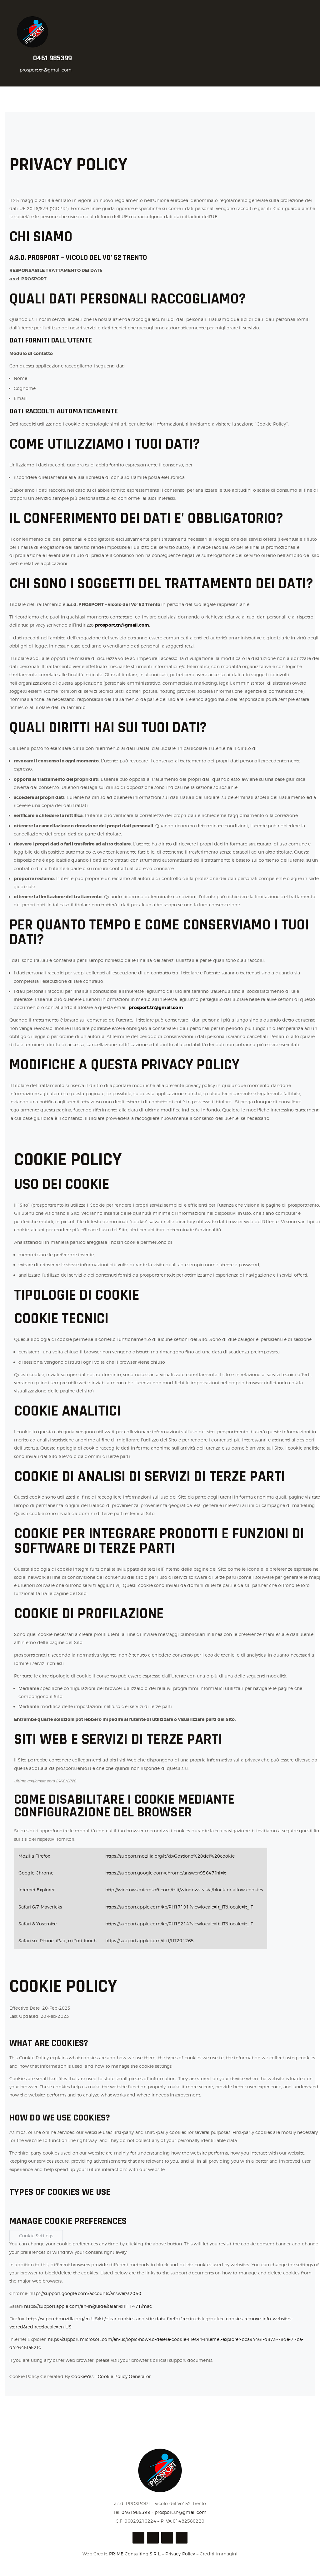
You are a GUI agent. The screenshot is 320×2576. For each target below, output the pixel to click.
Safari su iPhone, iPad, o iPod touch (57, 1941)
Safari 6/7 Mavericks (40, 1907)
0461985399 (136, 2512)
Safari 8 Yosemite (37, 1924)
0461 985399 (52, 58)
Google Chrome (36, 1873)
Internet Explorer (37, 1890)
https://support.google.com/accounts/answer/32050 (85, 2293)
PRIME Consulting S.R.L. (135, 2554)
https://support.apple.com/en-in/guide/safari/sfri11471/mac (88, 2306)
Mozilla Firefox (34, 1856)
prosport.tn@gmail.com (46, 70)
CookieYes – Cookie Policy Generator (111, 2376)
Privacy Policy (180, 2554)
